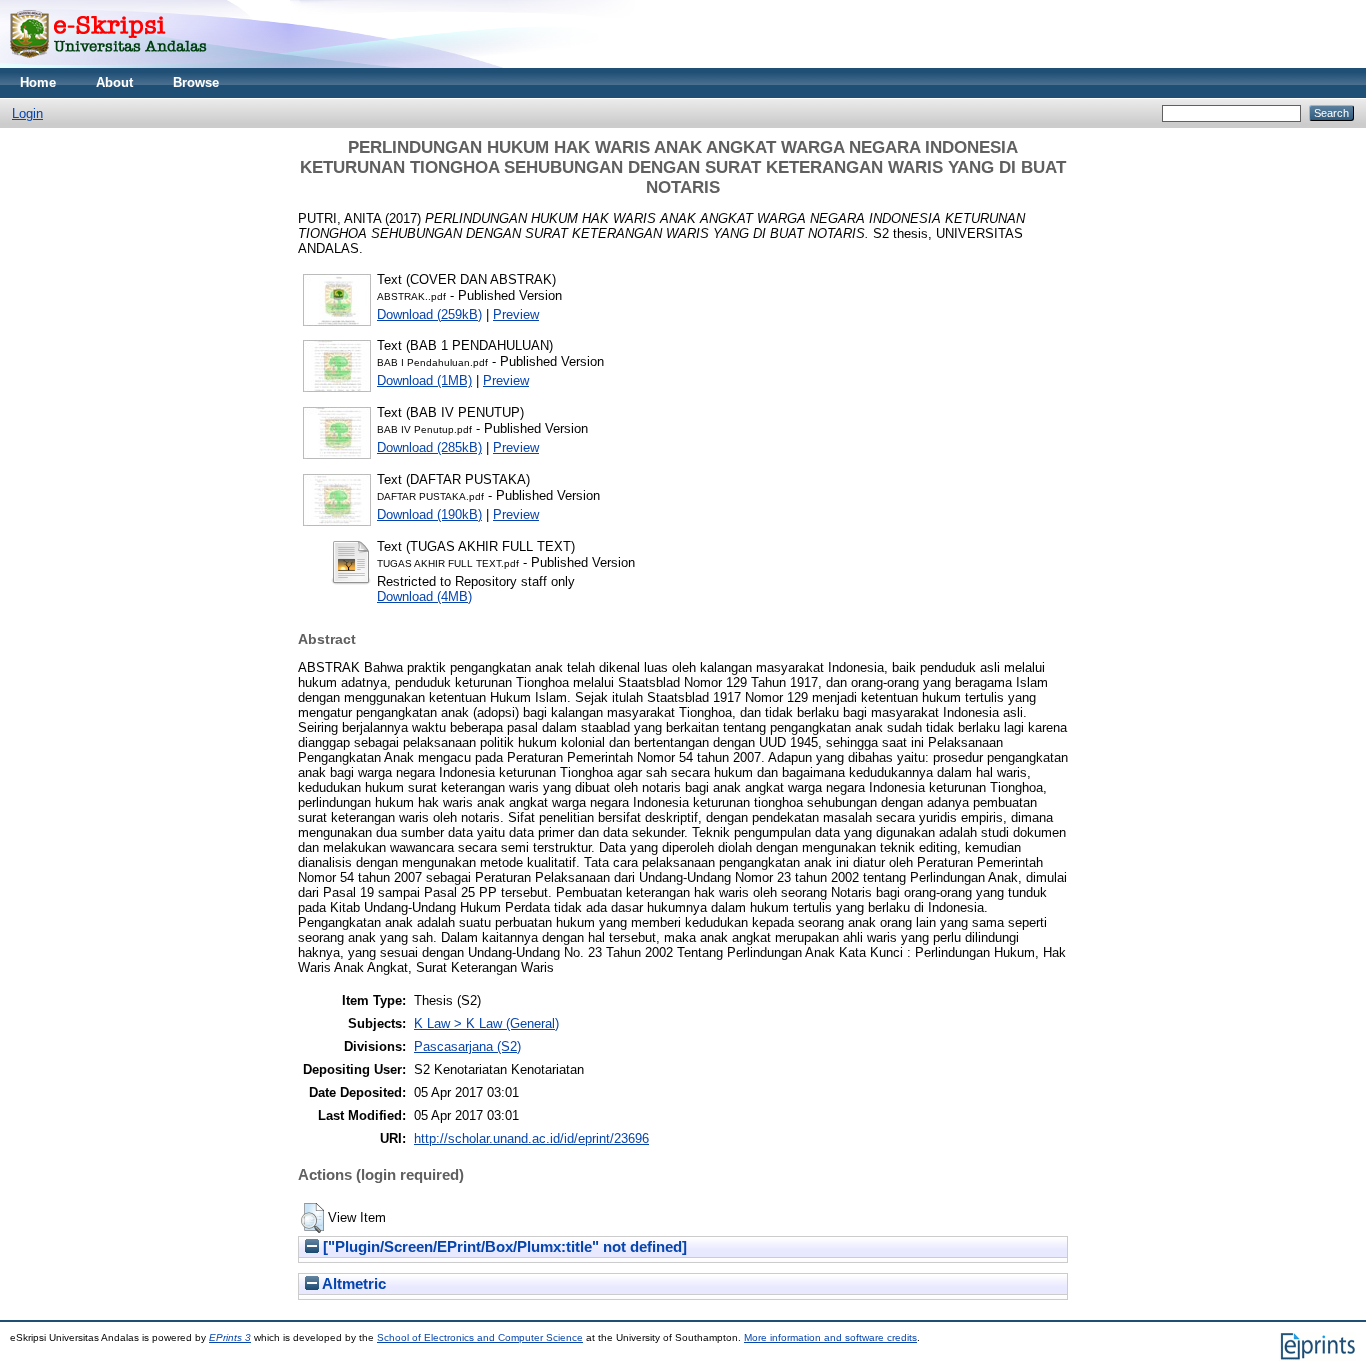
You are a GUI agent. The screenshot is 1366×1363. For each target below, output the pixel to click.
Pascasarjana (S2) (467, 1046)
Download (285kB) (429, 447)
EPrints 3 (230, 1337)
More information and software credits (830, 1337)
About (114, 82)
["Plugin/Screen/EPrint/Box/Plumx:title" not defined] (503, 1247)
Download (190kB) (429, 514)
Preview (516, 314)
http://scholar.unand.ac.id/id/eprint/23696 (531, 1138)
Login (27, 113)
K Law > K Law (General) (486, 1023)
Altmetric (352, 1284)
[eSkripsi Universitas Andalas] (108, 63)
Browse (196, 82)
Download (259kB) (429, 314)
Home (38, 82)
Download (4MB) (424, 596)
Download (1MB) (424, 380)
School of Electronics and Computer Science (480, 1337)
